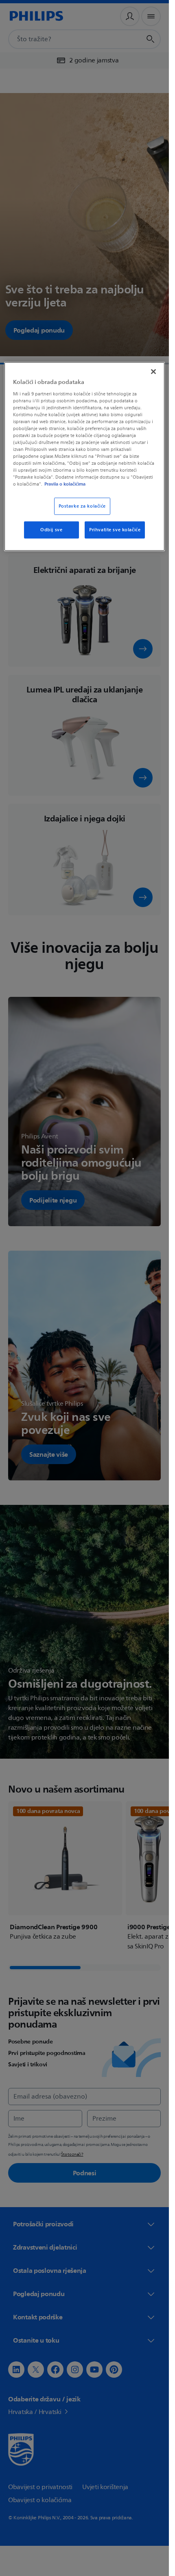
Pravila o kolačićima (65, 484)
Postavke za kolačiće (82, 506)
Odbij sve (51, 530)
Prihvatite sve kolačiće (115, 530)
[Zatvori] (153, 372)
